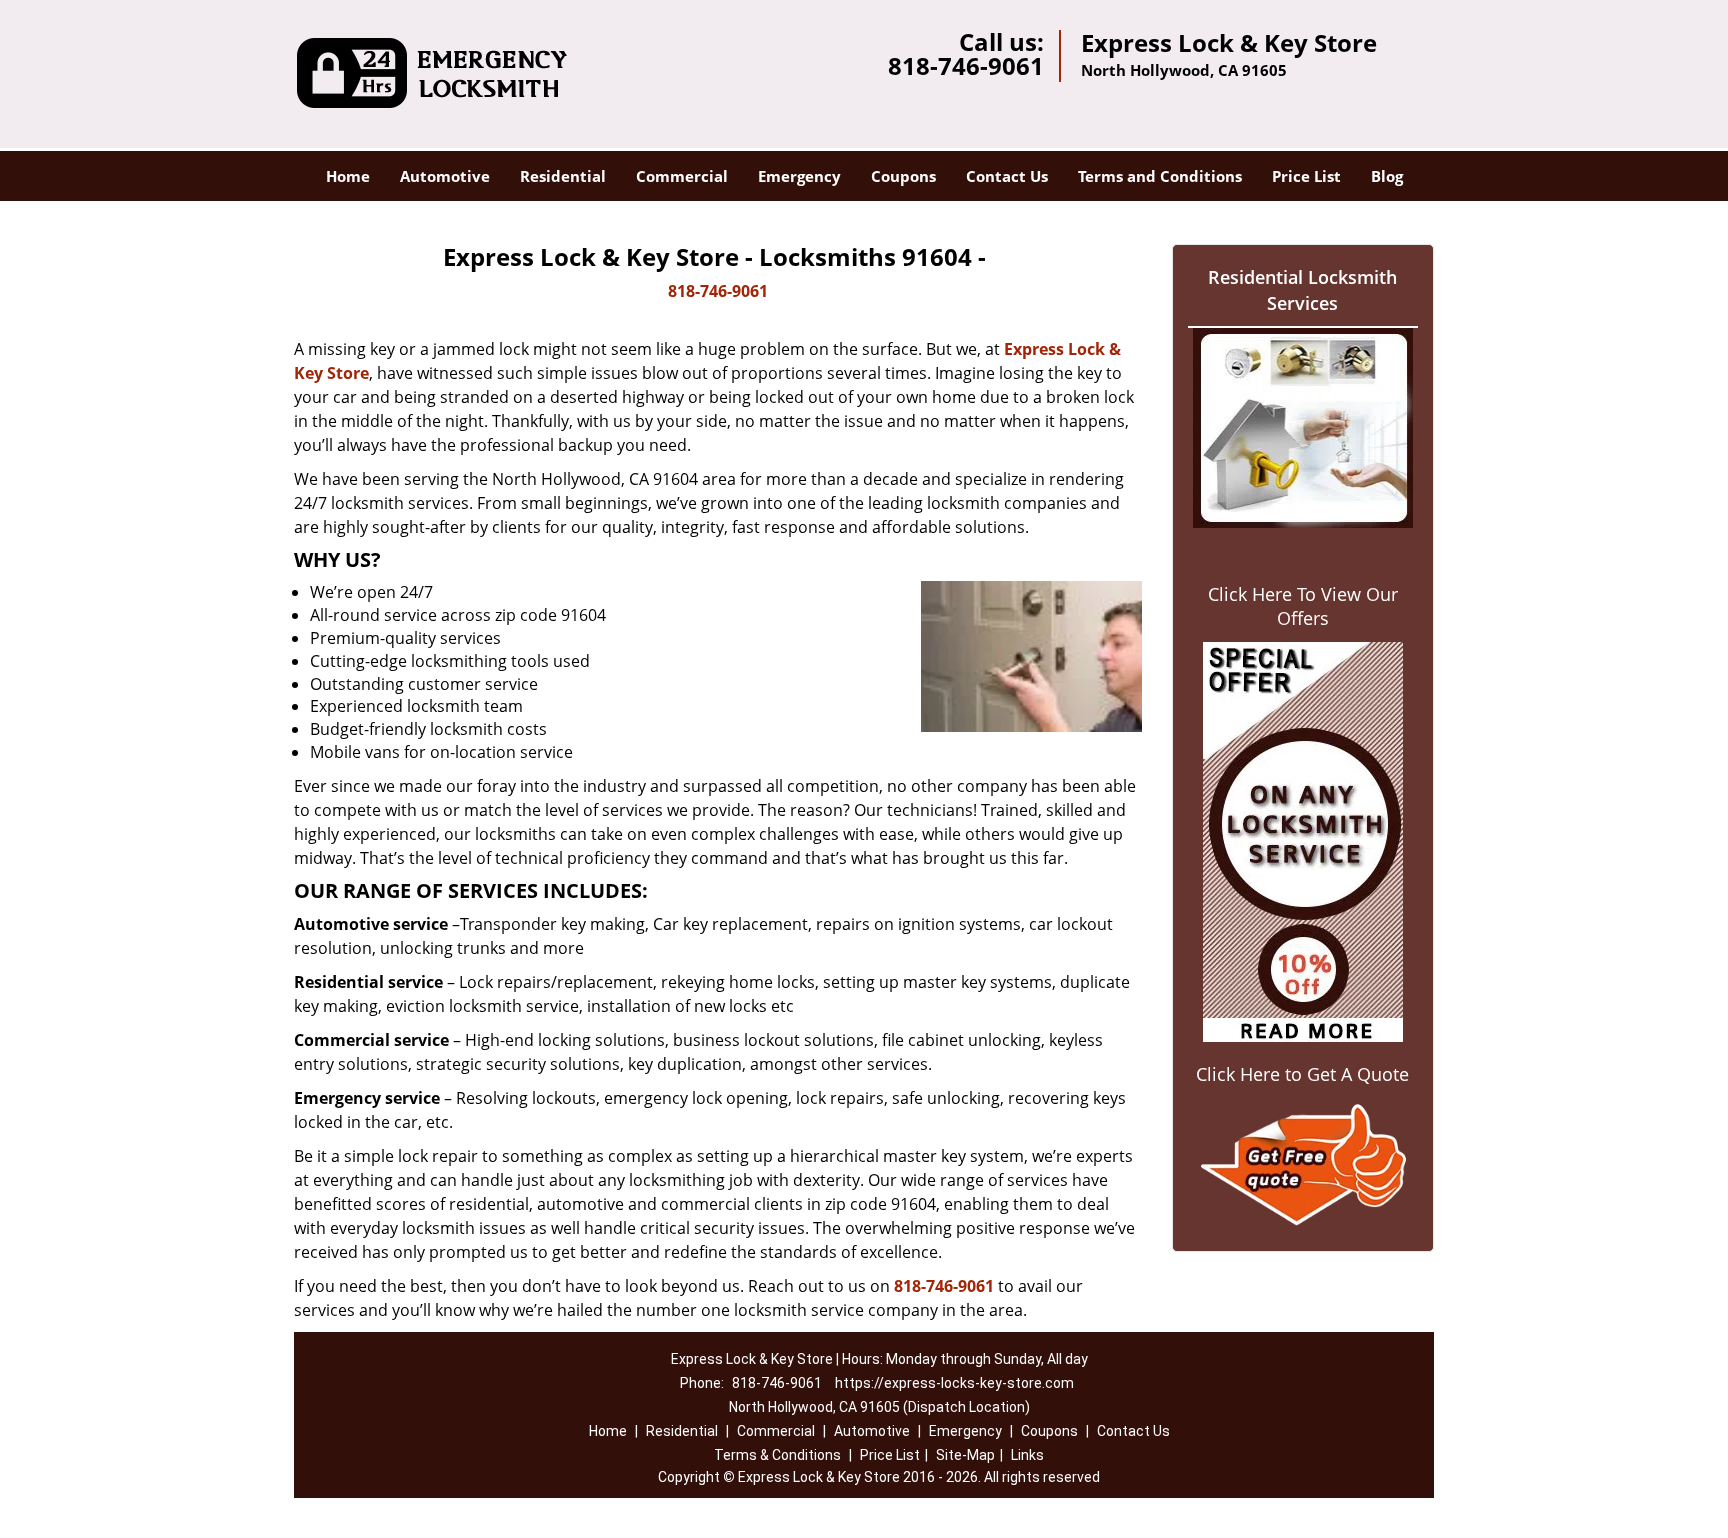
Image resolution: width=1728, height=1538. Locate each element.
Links (1027, 1455)
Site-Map (965, 1455)
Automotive (445, 176)
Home (348, 176)
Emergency (799, 176)
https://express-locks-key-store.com (954, 1383)
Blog (1387, 176)
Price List (1306, 176)
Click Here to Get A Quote (1302, 1074)
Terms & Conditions (777, 1455)
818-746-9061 (966, 65)
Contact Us (1007, 176)
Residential (563, 176)
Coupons (903, 176)
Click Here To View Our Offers (1303, 606)
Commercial (682, 176)
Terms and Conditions (1160, 176)
